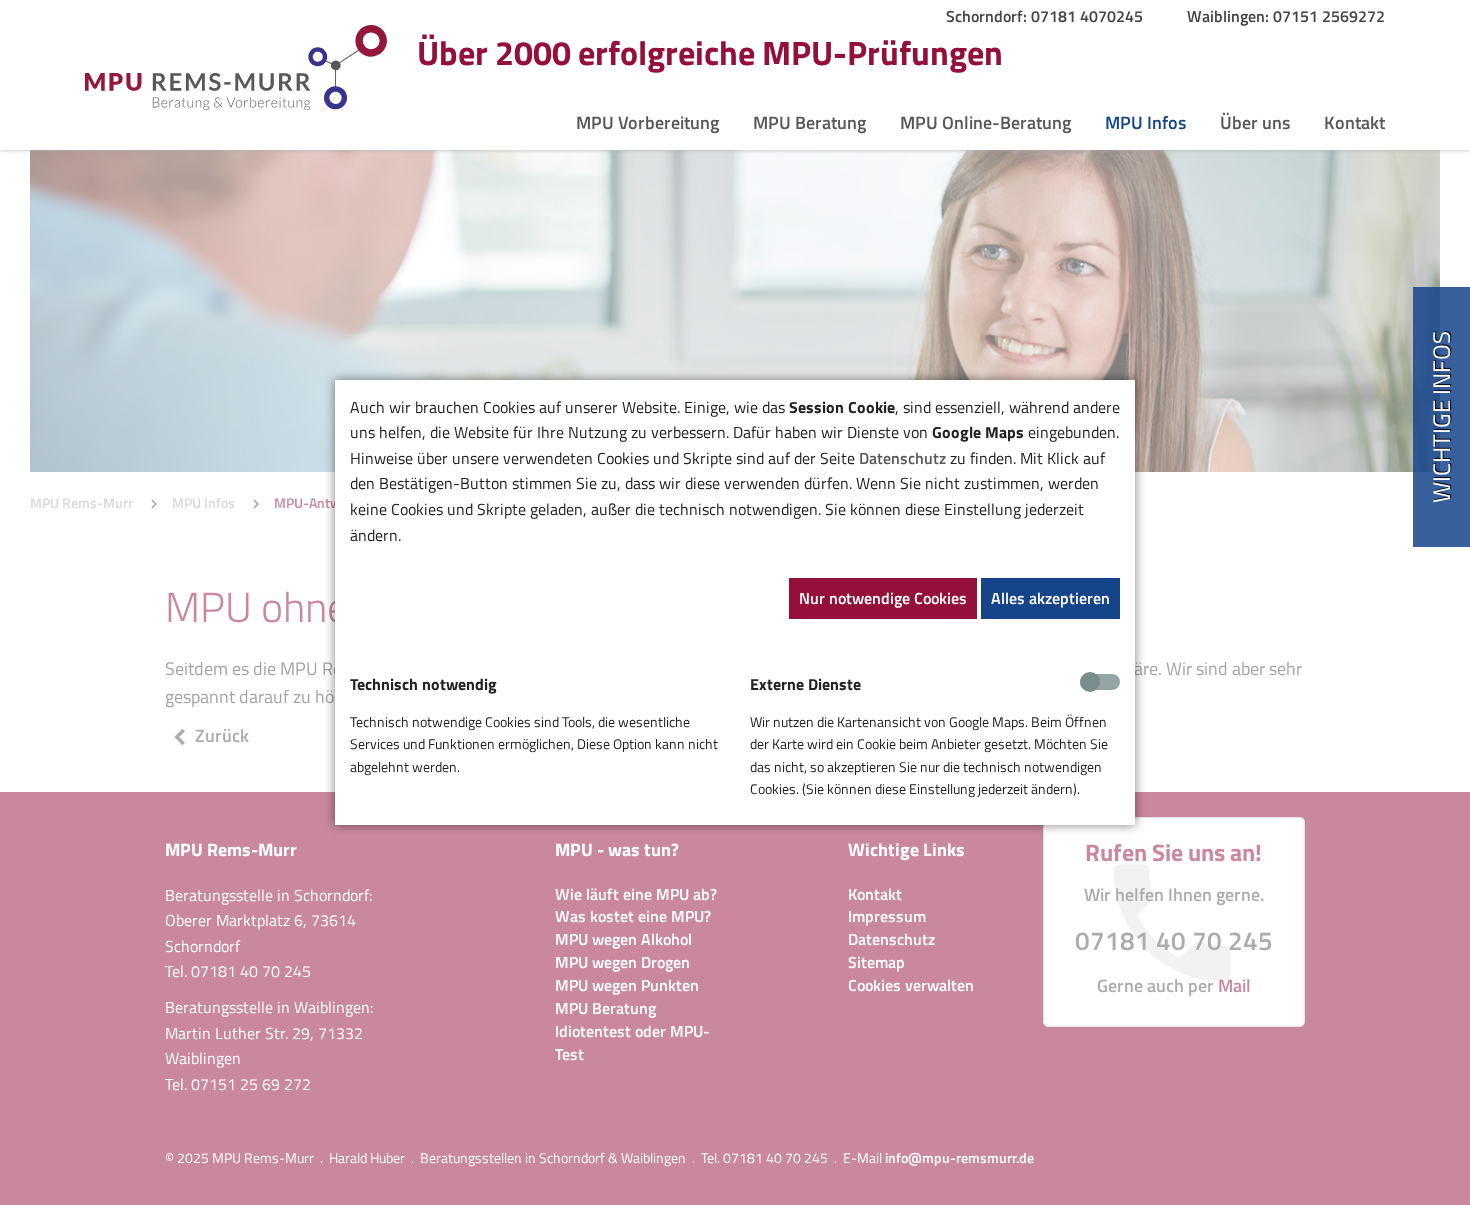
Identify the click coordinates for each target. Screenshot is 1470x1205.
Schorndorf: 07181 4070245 (1044, 16)
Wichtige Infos (1441, 417)
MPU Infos (1145, 123)
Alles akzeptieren (1050, 598)
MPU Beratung (809, 123)
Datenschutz (902, 458)
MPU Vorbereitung (647, 123)
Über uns (1255, 123)
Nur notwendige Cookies (883, 598)
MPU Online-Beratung (985, 123)
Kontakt (1354, 123)
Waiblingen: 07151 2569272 (1286, 16)
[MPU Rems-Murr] (236, 65)
